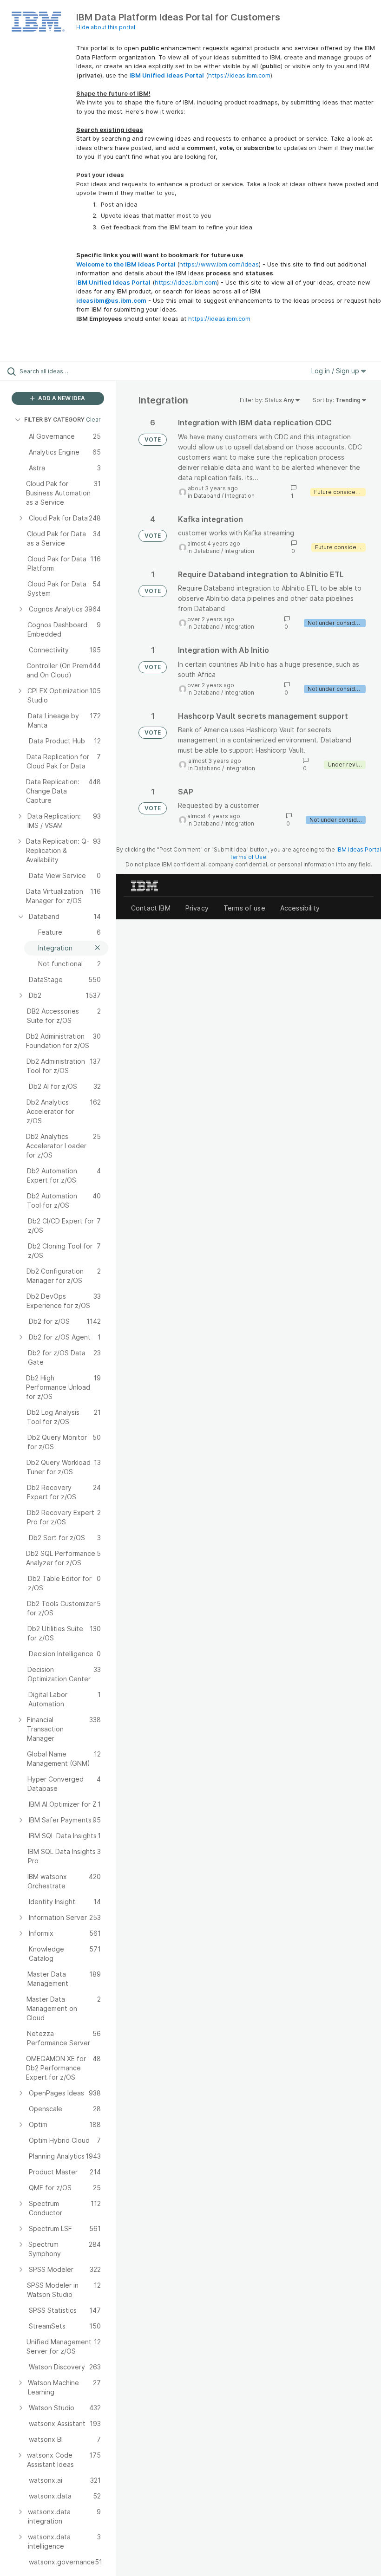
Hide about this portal (106, 27)
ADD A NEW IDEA (61, 398)
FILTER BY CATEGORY (54, 420)
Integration (240, 496)
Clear (93, 420)
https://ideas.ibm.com (239, 75)
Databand (207, 496)
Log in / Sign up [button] (336, 371)
